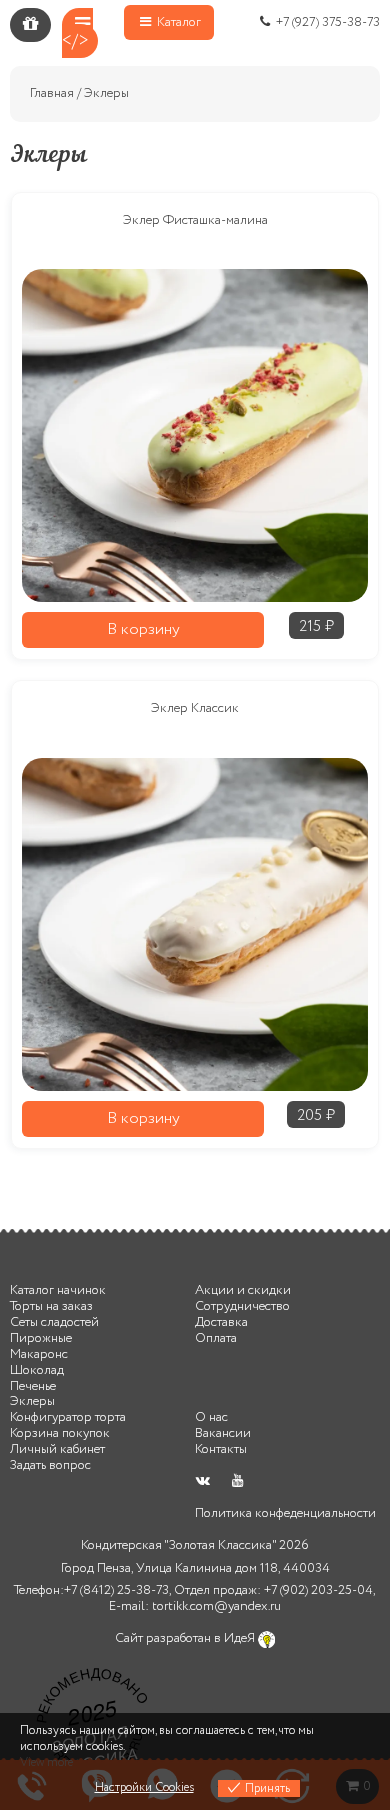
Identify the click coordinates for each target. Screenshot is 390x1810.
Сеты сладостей (54, 1322)
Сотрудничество (242, 1306)
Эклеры (32, 1401)
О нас (211, 1417)
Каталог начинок (58, 1290)
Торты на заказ (51, 1306)
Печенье (33, 1386)
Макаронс (39, 1354)
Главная (52, 93)
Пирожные (41, 1338)
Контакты (221, 1449)
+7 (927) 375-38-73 (326, 22)
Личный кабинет (57, 1449)
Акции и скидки (243, 1290)
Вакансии (223, 1433)
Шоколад (37, 1370)
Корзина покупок (60, 1433)
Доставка (221, 1322)
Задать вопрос (50, 1465)
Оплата (216, 1338)
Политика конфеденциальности (285, 1513)
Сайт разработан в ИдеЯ (186, 1638)
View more (46, 1762)
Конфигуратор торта (68, 1417)
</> (75, 41)
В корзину (143, 629)
